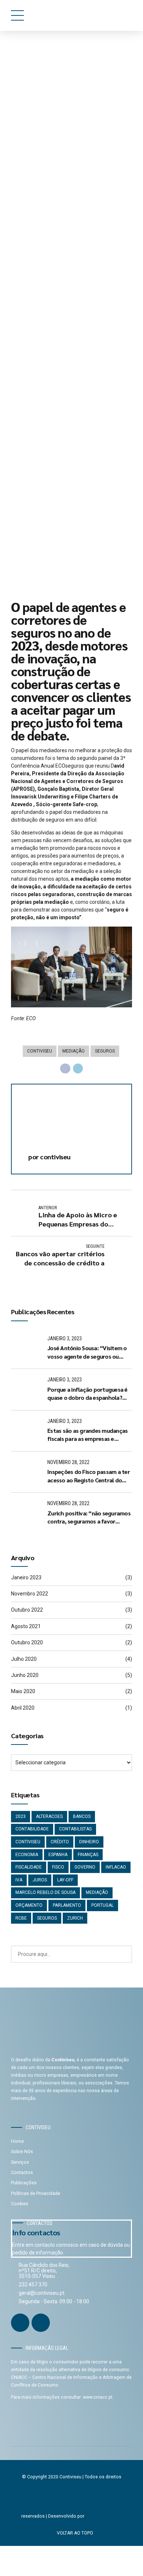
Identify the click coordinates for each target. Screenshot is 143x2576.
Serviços (20, 2162)
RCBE (21, 1918)
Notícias (46, 60)
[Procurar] (124, 1954)
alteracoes (49, 1816)
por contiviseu (33, 544)
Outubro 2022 (27, 1610)
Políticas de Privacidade (36, 2193)
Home (17, 2141)
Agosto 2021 (26, 1626)
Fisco (58, 1867)
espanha (58, 1855)
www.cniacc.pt (98, 2397)
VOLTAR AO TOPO (75, 2533)
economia (27, 1855)
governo (85, 1867)
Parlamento (67, 1905)
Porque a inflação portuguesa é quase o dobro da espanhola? (87, 1393)
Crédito (60, 1842)
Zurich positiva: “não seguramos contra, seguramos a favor (89, 1517)
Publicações (24, 2183)
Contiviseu (40, 1051)
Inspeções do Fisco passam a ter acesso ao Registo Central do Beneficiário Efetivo (89, 1476)
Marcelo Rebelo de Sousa (45, 1892)
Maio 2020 (23, 1691)
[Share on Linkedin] (78, 1069)
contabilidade (32, 1829)
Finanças (88, 1855)
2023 (21, 1816)
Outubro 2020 (27, 1642)
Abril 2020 (23, 1708)
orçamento (29, 1905)
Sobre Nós (22, 2152)
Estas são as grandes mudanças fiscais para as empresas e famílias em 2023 (87, 1435)
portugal (102, 1905)
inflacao (116, 1867)
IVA (19, 1880)
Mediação (74, 1051)
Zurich (75, 1918)
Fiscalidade (29, 1867)
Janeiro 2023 (26, 1577)
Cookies (20, 2204)
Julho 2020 (24, 1659)
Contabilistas (75, 1829)
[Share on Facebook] (65, 1069)
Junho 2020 (25, 1675)
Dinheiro (89, 1842)
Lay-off (65, 1880)
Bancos (82, 1816)
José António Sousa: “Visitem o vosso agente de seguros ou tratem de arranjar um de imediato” (87, 1352)
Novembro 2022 (30, 1594)
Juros (40, 1880)
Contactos (22, 2173)
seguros (105, 1051)
